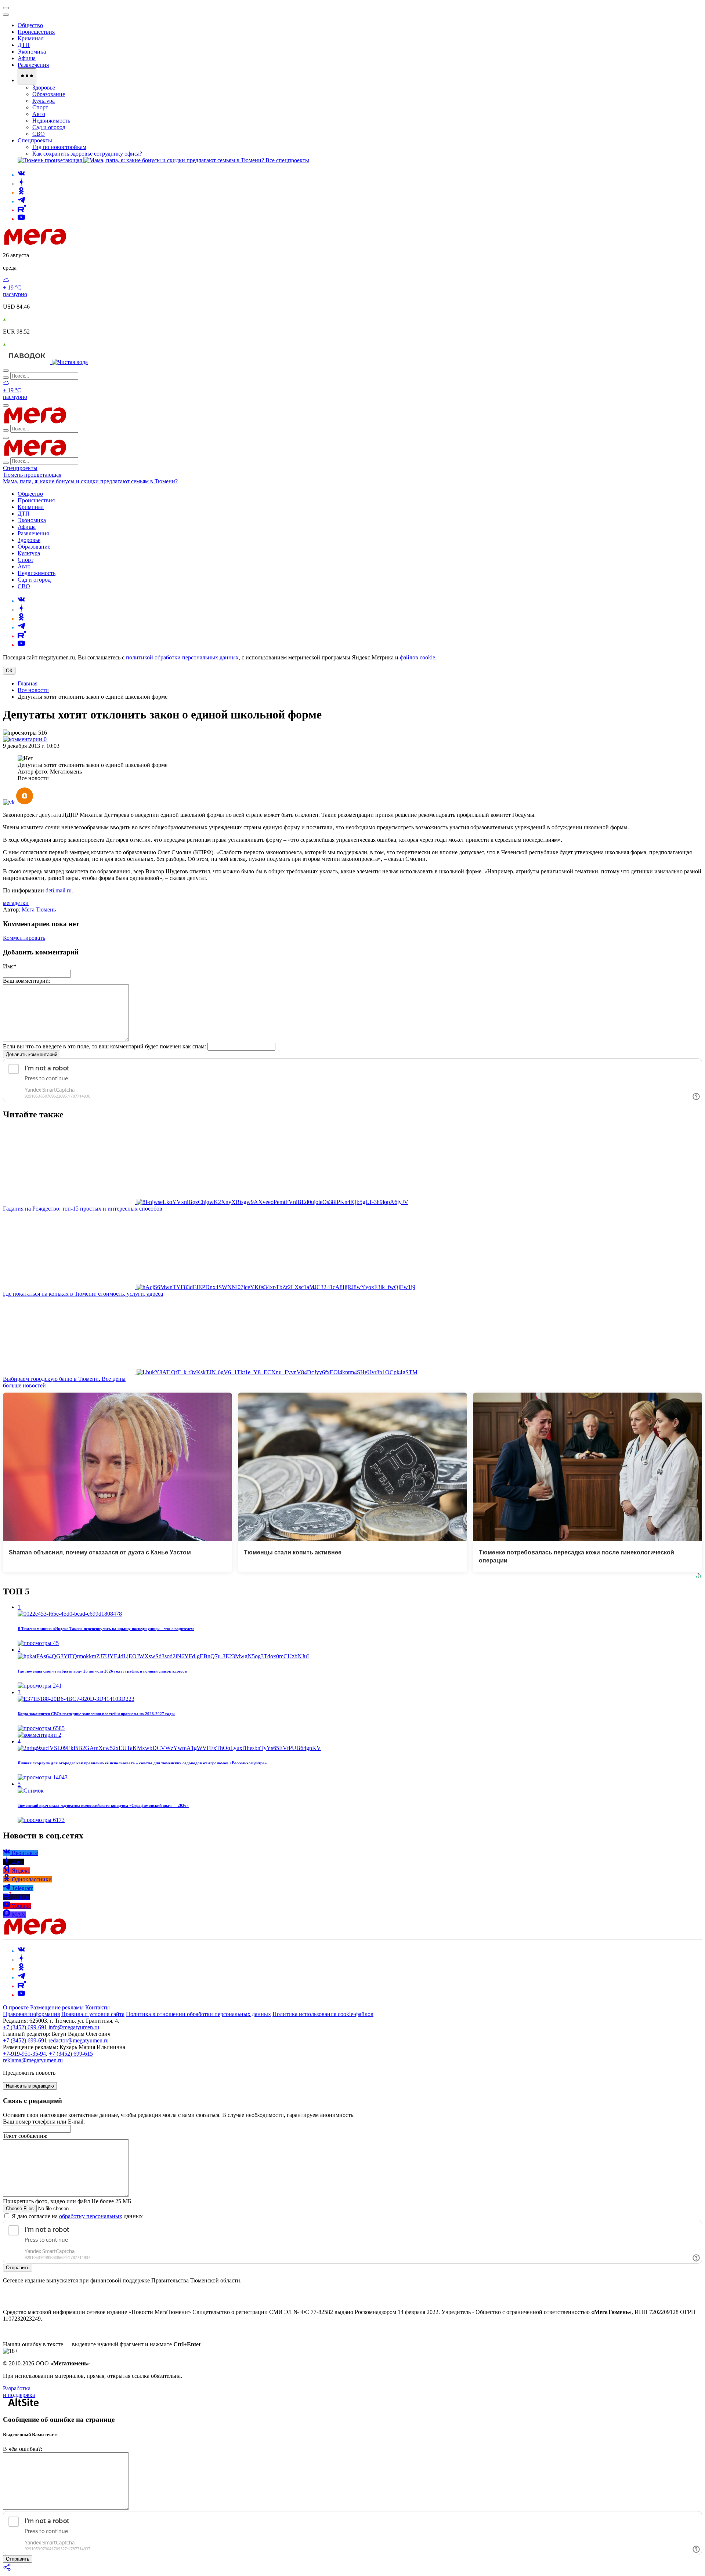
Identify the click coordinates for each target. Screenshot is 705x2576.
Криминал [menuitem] (31, 38)
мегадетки (16, 903)
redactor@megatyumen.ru (79, 2040)
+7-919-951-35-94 (24, 2054)
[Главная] (87, 243)
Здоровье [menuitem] (44, 88)
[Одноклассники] (21, 192)
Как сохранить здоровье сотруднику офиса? (87, 154)
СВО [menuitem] (39, 134)
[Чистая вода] (70, 362)
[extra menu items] (27, 76)
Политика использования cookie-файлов (323, 2014)
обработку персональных (91, 2216)
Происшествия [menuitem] (36, 32)
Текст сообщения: (25, 2136)
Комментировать (24, 938)
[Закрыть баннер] (6, 8)
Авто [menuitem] (39, 114)
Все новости (33, 690)
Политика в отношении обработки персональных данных (198, 2014)
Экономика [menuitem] (32, 52)
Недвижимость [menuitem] (51, 121)
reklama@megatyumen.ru (33, 2060)
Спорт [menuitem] (40, 107)
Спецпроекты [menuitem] (35, 140)
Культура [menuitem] (44, 101)
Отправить (18, 2268)
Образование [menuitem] (49, 94)
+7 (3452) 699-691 (25, 2027)
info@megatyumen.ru (74, 2027)
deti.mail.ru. (59, 890)
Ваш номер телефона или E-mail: (44, 2122)
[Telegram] (21, 201)
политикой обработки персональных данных (182, 657)
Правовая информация (31, 2014)
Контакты (97, 2007)
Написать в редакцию (30, 2086)
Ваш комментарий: (27, 981)
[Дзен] (21, 184)
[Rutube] (22, 210)
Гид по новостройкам (59, 147)
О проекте (17, 2007)
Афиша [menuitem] (27, 58)
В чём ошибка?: (23, 2449)
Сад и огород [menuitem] (49, 127)
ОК (9, 671)
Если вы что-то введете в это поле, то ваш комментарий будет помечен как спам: (104, 1046)
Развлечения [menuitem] (33, 65)
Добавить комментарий (32, 1054)
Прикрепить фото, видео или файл (67, 2201)
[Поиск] (6, 371)
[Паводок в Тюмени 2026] (27, 362)
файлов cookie (417, 657)
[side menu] (6, 15)
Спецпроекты (20, 468)
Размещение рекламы (57, 2007)
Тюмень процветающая (32, 475)
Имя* (10, 966)
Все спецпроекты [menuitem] (287, 160)
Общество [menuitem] (30, 25)
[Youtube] (21, 219)
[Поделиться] (7, 2570)
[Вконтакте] (21, 175)
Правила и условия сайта (93, 2014)
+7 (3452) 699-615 (71, 2054)
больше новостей (24, 1385)
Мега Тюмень (39, 909)
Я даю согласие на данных (77, 2216)
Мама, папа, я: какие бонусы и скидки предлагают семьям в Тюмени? (90, 481)
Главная (28, 683)
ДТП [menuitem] (24, 45)
